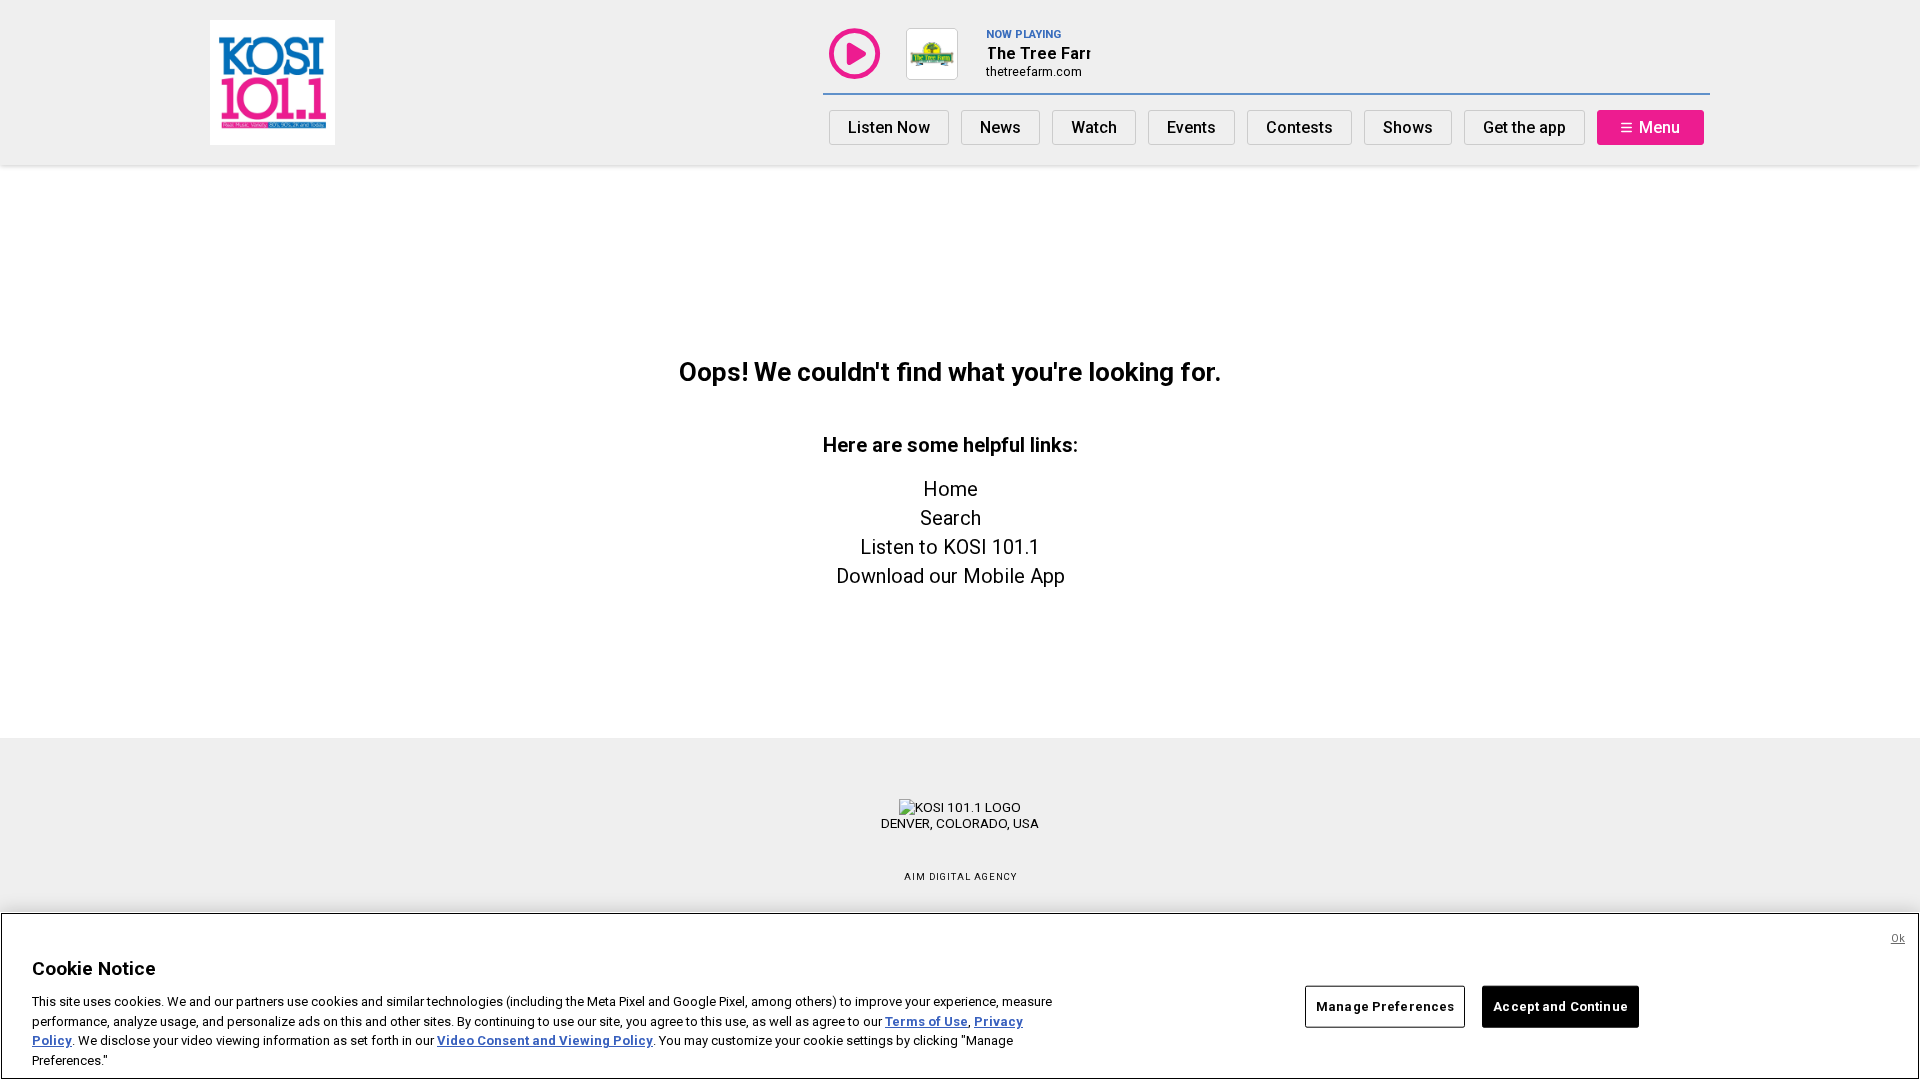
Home (950, 489)
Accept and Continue (1560, 1006)
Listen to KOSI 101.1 (950, 547)
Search (950, 518)
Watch (1094, 127)
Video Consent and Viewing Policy (545, 1040)
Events (1191, 127)
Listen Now (889, 127)
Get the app (1524, 127)
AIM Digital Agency (960, 876)
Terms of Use (926, 1020)
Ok (1898, 938)
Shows (1408, 127)
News (1000, 127)
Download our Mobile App (950, 576)
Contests (1299, 127)
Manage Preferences (1385, 1006)
